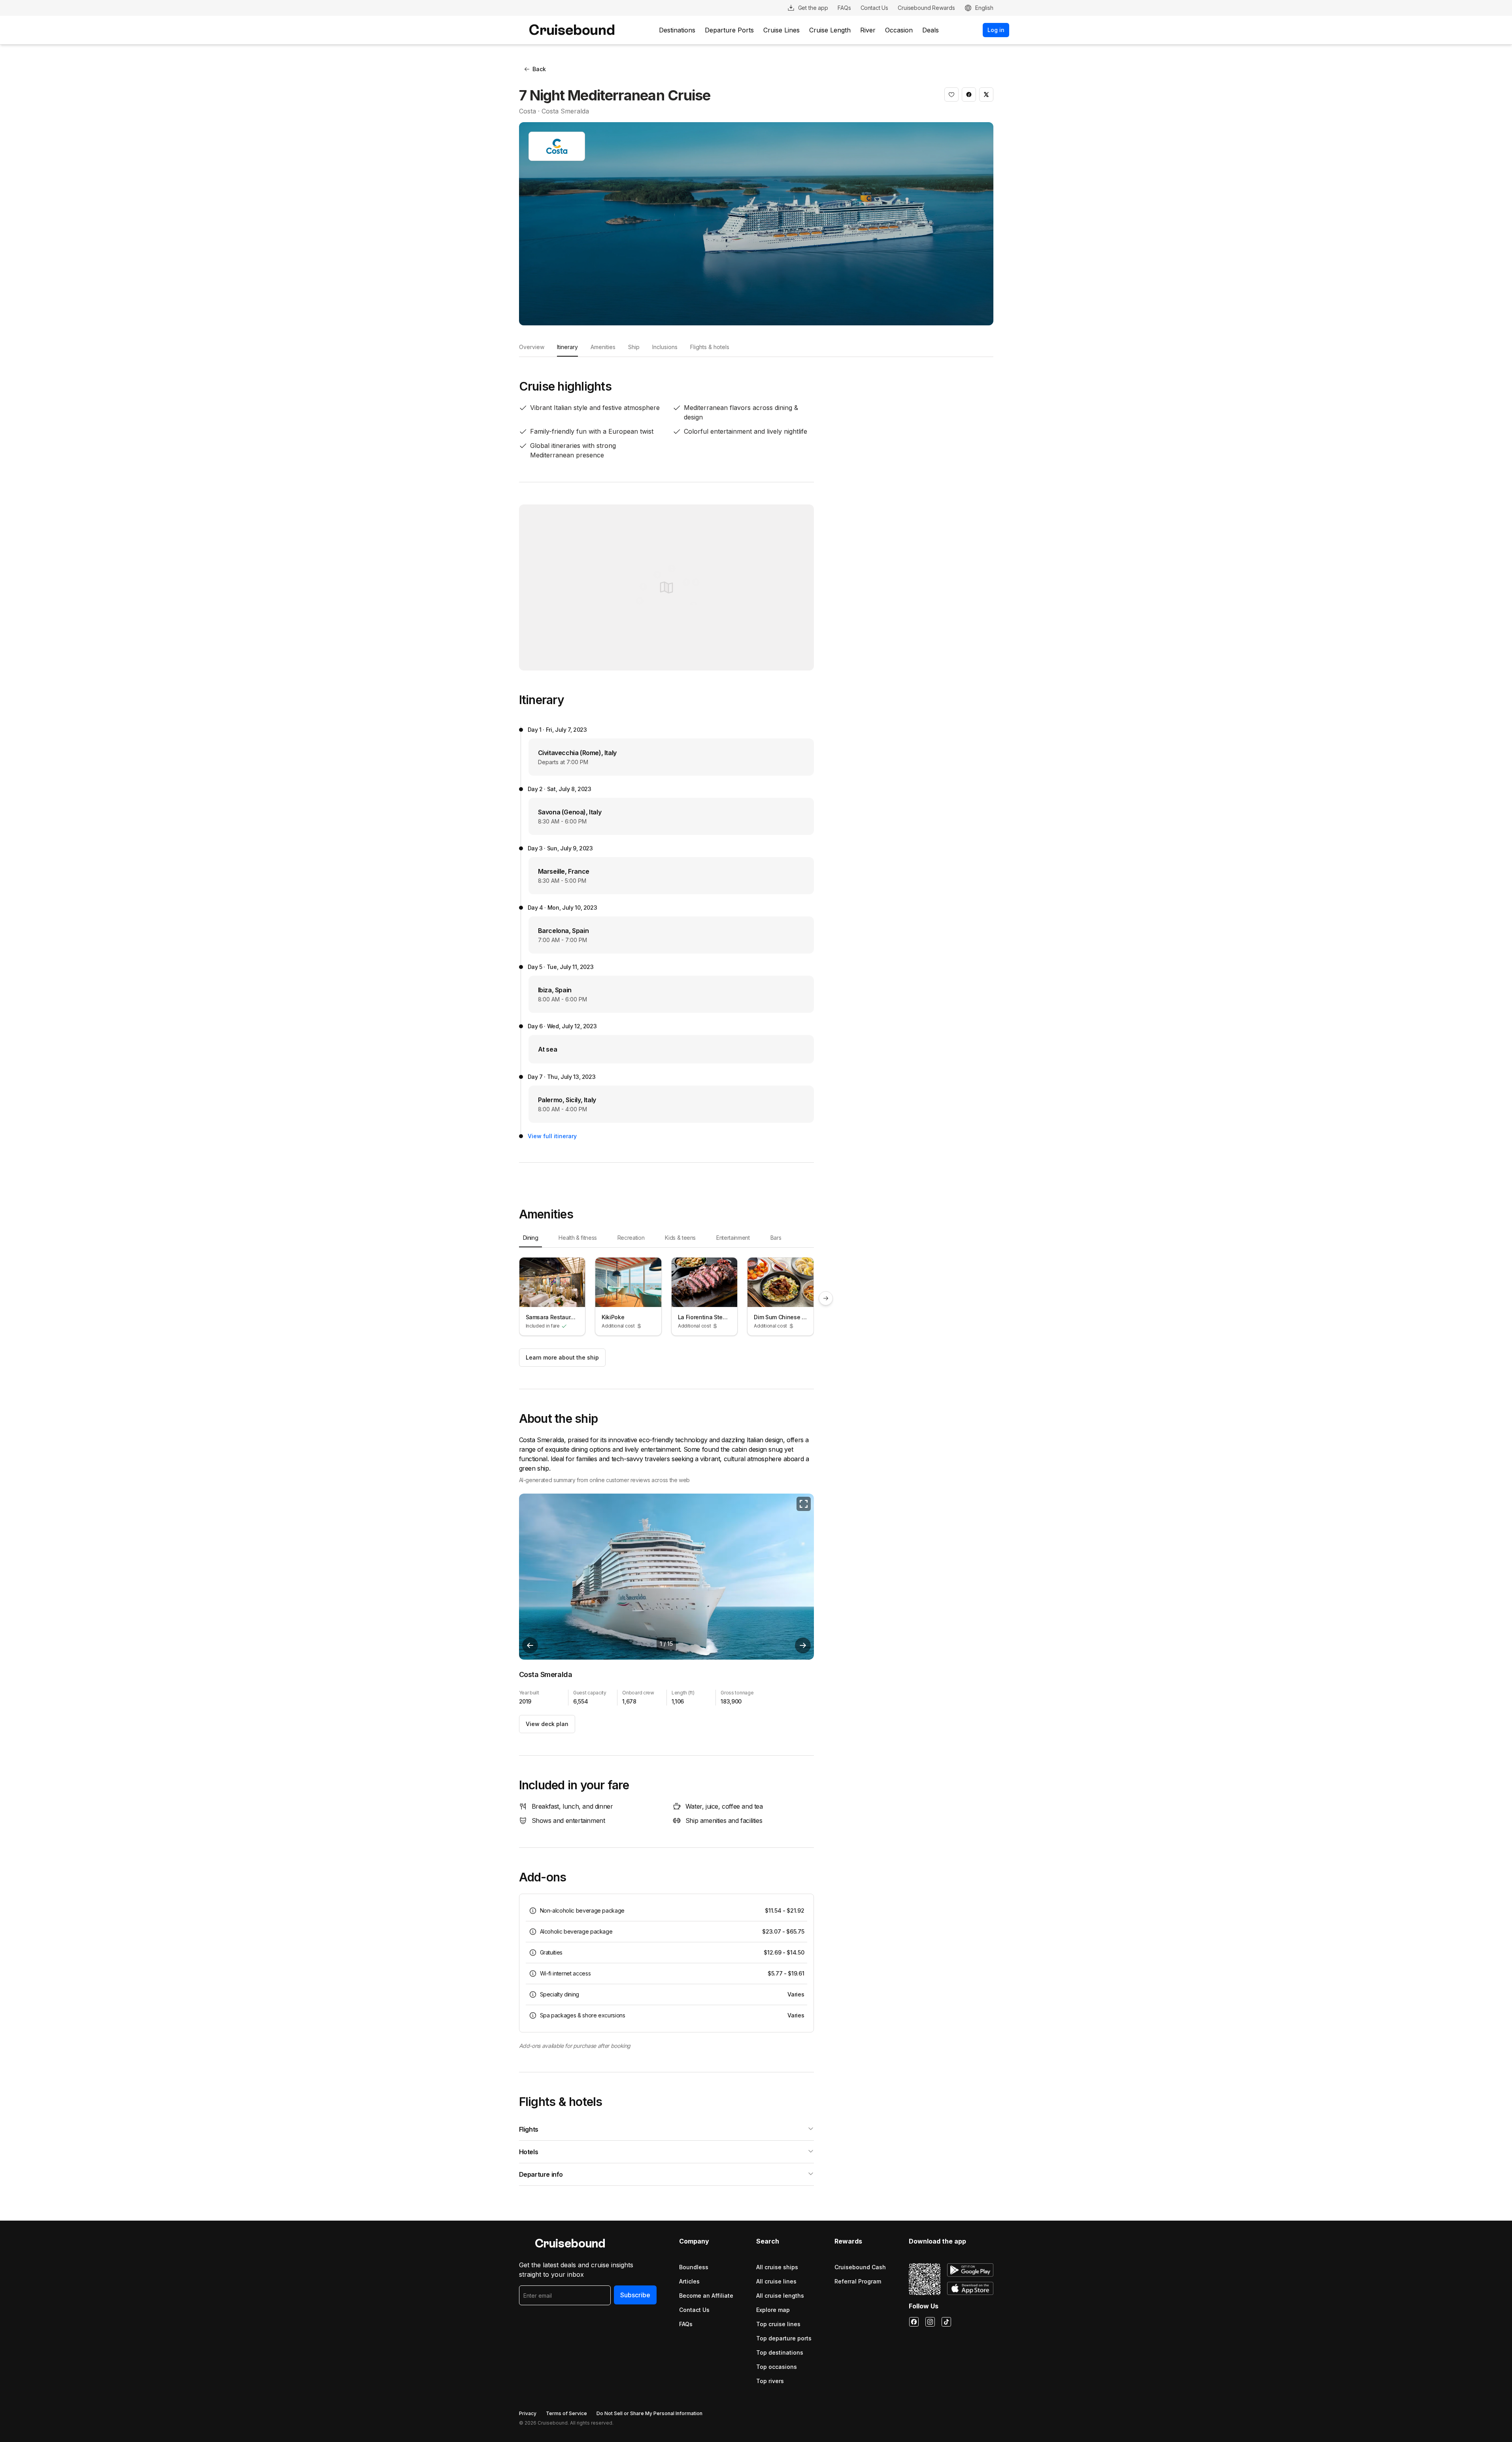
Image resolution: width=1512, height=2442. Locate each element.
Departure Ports (729, 30)
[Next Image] (803, 1645)
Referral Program (858, 2281)
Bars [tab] (776, 1238)
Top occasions (777, 2367)
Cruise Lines (781, 30)
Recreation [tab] (631, 1238)
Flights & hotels (710, 347)
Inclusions (665, 347)
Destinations (677, 30)
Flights (529, 2129)
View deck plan (547, 1724)
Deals (931, 30)
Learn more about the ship (562, 1357)
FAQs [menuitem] (844, 8)
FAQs (686, 2324)
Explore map (773, 2310)
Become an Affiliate (706, 2296)
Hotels (529, 2152)
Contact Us (694, 2310)
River (868, 30)
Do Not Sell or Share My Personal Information (649, 2413)
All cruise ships (777, 2267)
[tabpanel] (667, 1298)
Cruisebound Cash (860, 2267)
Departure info (541, 2174)
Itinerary (567, 347)
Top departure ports (784, 2338)
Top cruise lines (778, 2324)
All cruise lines (776, 2281)
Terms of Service (566, 2413)
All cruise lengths (780, 2296)
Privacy (528, 2413)
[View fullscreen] (804, 1504)
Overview (532, 347)
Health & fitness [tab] (578, 1238)
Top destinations (780, 2352)
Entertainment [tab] (733, 1238)
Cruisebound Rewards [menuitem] (926, 8)
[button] (951, 94)
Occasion (899, 30)
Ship (634, 347)
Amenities (603, 347)
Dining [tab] (531, 1238)
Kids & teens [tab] (680, 1238)
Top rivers (770, 2381)
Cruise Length (830, 30)
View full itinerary (552, 1136)
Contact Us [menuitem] (875, 8)
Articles (689, 2281)
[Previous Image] (530, 1645)
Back (539, 69)
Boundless (694, 2267)
